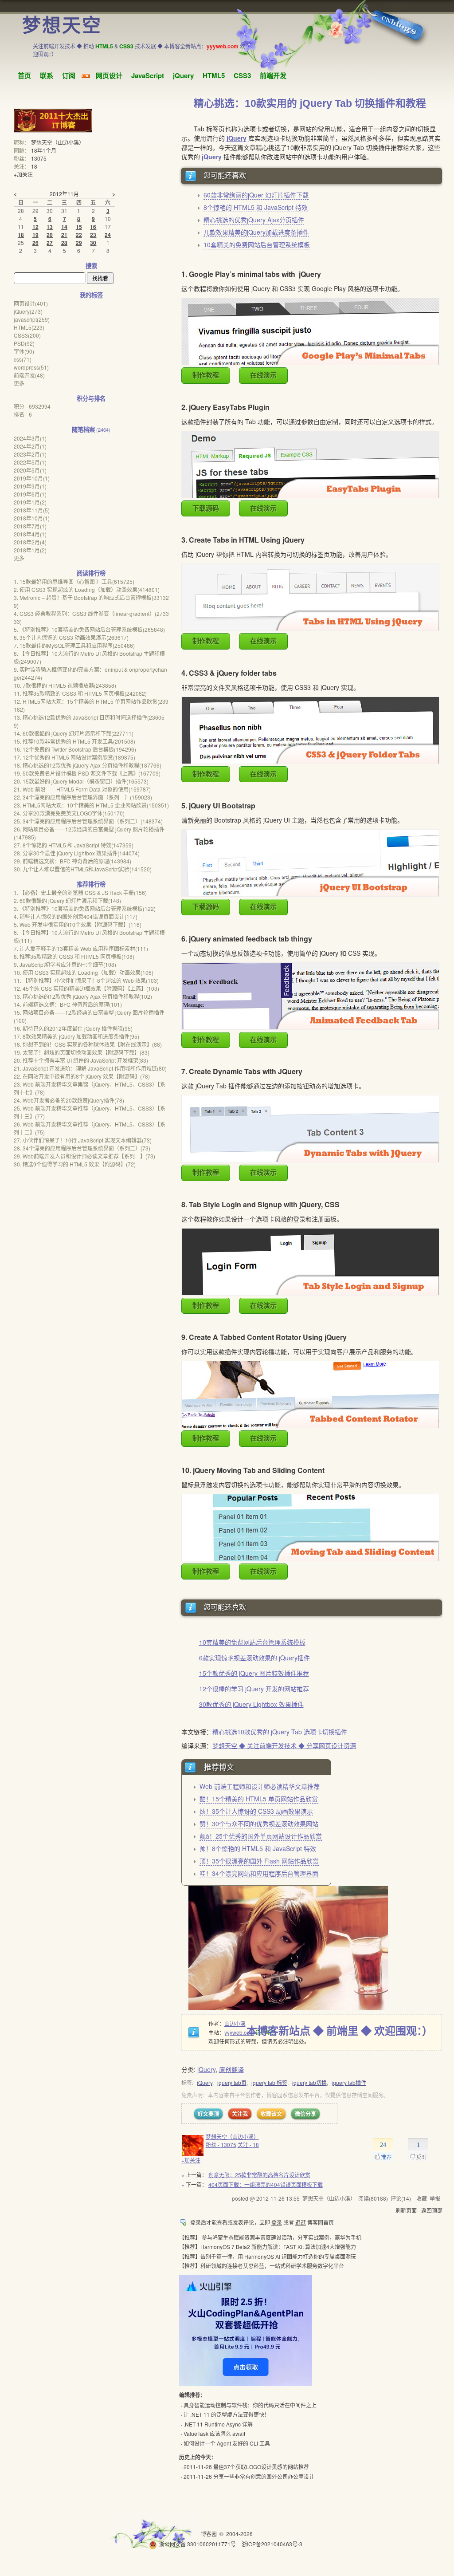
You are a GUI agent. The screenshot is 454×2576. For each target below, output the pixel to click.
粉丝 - (221, 2145)
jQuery (183, 75)
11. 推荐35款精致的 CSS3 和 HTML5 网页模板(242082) (80, 693)
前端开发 (273, 75)
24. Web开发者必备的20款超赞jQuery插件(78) (69, 1100)
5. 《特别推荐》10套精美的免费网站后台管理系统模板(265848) (89, 629)
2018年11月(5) (32, 510)
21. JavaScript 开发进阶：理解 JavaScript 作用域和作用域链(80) (90, 1068)
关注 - (248, 2145)
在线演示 (263, 375)
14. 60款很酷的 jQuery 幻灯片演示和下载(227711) (74, 733)
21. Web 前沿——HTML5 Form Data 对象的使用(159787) (82, 789)
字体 (24, 351)
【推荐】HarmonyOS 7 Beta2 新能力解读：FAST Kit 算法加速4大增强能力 (268, 2247)
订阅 (69, 75)
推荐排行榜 (91, 884)
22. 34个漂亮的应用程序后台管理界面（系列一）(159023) (83, 797)
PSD (24, 343)
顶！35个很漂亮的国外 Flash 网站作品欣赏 (259, 1861)
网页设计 (109, 75)
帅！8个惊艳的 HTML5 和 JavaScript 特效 (258, 1848)
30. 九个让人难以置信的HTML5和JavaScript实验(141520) (83, 869)
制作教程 (206, 375)
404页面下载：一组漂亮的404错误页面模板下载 (266, 2184)
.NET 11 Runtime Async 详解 (218, 2424)
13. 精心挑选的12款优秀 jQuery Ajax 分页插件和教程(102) (83, 996)
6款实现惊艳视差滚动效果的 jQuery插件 (254, 1658)
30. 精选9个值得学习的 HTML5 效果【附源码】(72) (75, 1164)
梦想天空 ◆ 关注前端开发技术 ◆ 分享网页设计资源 (284, 1745)
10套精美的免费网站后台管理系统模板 (257, 244)
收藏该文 (271, 2114)
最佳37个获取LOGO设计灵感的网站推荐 (261, 2467)
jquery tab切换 (309, 2082)
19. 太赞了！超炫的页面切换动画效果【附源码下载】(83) (82, 1052)
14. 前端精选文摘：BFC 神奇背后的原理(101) (68, 1004)
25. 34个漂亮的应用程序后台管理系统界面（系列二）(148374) (88, 821)
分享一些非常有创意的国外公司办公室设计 (264, 2476)
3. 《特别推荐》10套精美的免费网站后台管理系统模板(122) (85, 908)
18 (34, 166)
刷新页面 (406, 2210)
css (23, 359)
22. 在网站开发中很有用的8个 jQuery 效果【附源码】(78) (82, 1076)
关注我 (240, 2114)
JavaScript (148, 75)
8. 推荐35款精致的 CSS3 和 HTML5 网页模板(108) (74, 956)
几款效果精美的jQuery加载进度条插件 (256, 232)
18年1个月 (44, 150)
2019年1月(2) (30, 502)
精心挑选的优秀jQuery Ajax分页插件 (254, 220)
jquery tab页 (232, 2082)
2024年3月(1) (30, 438)
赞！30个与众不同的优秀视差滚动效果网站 (259, 1824)
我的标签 (91, 295)
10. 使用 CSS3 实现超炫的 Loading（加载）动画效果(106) (84, 972)
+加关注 (191, 2160)
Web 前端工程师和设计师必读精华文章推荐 (260, 1786)
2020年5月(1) (30, 470)
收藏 (422, 2198)
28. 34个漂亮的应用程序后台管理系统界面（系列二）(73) (82, 1148)
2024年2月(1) (30, 446)
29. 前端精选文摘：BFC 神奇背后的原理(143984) (72, 861)
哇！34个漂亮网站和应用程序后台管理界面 (259, 1873)
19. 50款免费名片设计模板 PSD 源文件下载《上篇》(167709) (87, 773)
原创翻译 (231, 2069)
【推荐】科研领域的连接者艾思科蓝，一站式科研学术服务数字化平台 (262, 2266)
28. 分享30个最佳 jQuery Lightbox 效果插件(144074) (77, 853)
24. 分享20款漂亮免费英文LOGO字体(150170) (69, 813)
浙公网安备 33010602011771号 (198, 2544)
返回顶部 (432, 2210)
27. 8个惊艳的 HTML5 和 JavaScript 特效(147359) (74, 845)
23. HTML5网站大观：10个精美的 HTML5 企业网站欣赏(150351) (91, 805)
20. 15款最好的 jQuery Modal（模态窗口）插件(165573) (81, 781)
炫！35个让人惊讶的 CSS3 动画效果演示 (256, 1811)
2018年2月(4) (30, 542)
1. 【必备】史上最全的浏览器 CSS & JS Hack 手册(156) (80, 892)
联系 (47, 75)
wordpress (31, 367)
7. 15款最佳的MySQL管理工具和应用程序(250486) (74, 645)
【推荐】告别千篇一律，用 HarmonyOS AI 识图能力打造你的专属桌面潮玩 (268, 2256)
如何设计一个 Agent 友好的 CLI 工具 (227, 2443)
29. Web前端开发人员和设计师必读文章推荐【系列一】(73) (84, 1156)
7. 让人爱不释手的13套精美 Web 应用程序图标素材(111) (81, 948)
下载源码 (206, 508)
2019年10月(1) (32, 478)
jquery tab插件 (349, 2082)
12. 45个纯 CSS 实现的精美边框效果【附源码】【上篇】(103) (86, 988)
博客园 (209, 2534)
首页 (24, 75)
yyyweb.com (239, 2032)
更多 (19, 383)
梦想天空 (62, 26)
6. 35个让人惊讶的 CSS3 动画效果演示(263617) (71, 637)
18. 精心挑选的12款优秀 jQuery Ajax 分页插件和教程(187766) (88, 765)
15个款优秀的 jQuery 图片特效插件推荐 (254, 1673)
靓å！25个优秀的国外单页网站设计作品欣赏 (261, 1836)
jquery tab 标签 (269, 2082)
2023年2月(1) (30, 454)
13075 (39, 158)
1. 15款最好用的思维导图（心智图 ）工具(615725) (74, 581)
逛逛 (301, 2222)
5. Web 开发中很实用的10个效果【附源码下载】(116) (78, 924)
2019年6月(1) (30, 494)
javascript (32, 319)
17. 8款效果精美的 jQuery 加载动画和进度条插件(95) (76, 1036)
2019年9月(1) (30, 486)
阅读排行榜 (91, 573)
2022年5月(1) (30, 462)
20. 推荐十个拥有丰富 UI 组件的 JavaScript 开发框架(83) (81, 1060)
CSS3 (242, 75)
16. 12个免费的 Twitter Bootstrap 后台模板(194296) (75, 749)
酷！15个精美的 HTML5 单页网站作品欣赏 (259, 1799)
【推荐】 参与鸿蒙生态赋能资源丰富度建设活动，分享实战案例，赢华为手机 (270, 2237)
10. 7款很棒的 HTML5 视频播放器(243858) (65, 685)
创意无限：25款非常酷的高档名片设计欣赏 (259, 2175)
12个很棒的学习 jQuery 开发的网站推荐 (254, 1689)
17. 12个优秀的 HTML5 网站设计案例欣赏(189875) (74, 757)
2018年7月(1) (30, 526)
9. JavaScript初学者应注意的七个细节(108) (65, 964)
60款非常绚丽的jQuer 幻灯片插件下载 (256, 195)
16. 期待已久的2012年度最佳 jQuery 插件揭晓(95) (73, 1028)
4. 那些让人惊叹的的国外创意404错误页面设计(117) (76, 916)
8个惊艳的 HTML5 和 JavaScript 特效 (256, 207)
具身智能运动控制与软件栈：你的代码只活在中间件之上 (250, 2405)
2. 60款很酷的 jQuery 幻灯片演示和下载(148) (67, 900)
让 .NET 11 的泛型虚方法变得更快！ (227, 2414)
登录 (277, 2222)
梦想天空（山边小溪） (232, 2137)
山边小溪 (235, 2023)
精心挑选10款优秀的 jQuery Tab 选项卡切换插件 (280, 1732)
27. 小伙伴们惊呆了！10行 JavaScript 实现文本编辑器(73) (83, 1140)
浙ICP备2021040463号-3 (272, 2544)
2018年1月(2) (30, 550)
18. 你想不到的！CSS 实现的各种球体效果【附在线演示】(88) (88, 1044)
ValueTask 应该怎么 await (214, 2433)
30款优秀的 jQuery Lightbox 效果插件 (251, 1704)
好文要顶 (208, 2114)
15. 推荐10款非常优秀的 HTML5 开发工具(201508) (74, 741)
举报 (435, 2198)
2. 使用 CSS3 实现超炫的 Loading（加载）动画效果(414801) (87, 589)
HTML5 (214, 75)
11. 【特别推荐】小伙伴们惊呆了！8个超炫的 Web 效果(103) (86, 980)
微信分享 (305, 2114)
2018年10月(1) (32, 518)
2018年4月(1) (30, 534)
